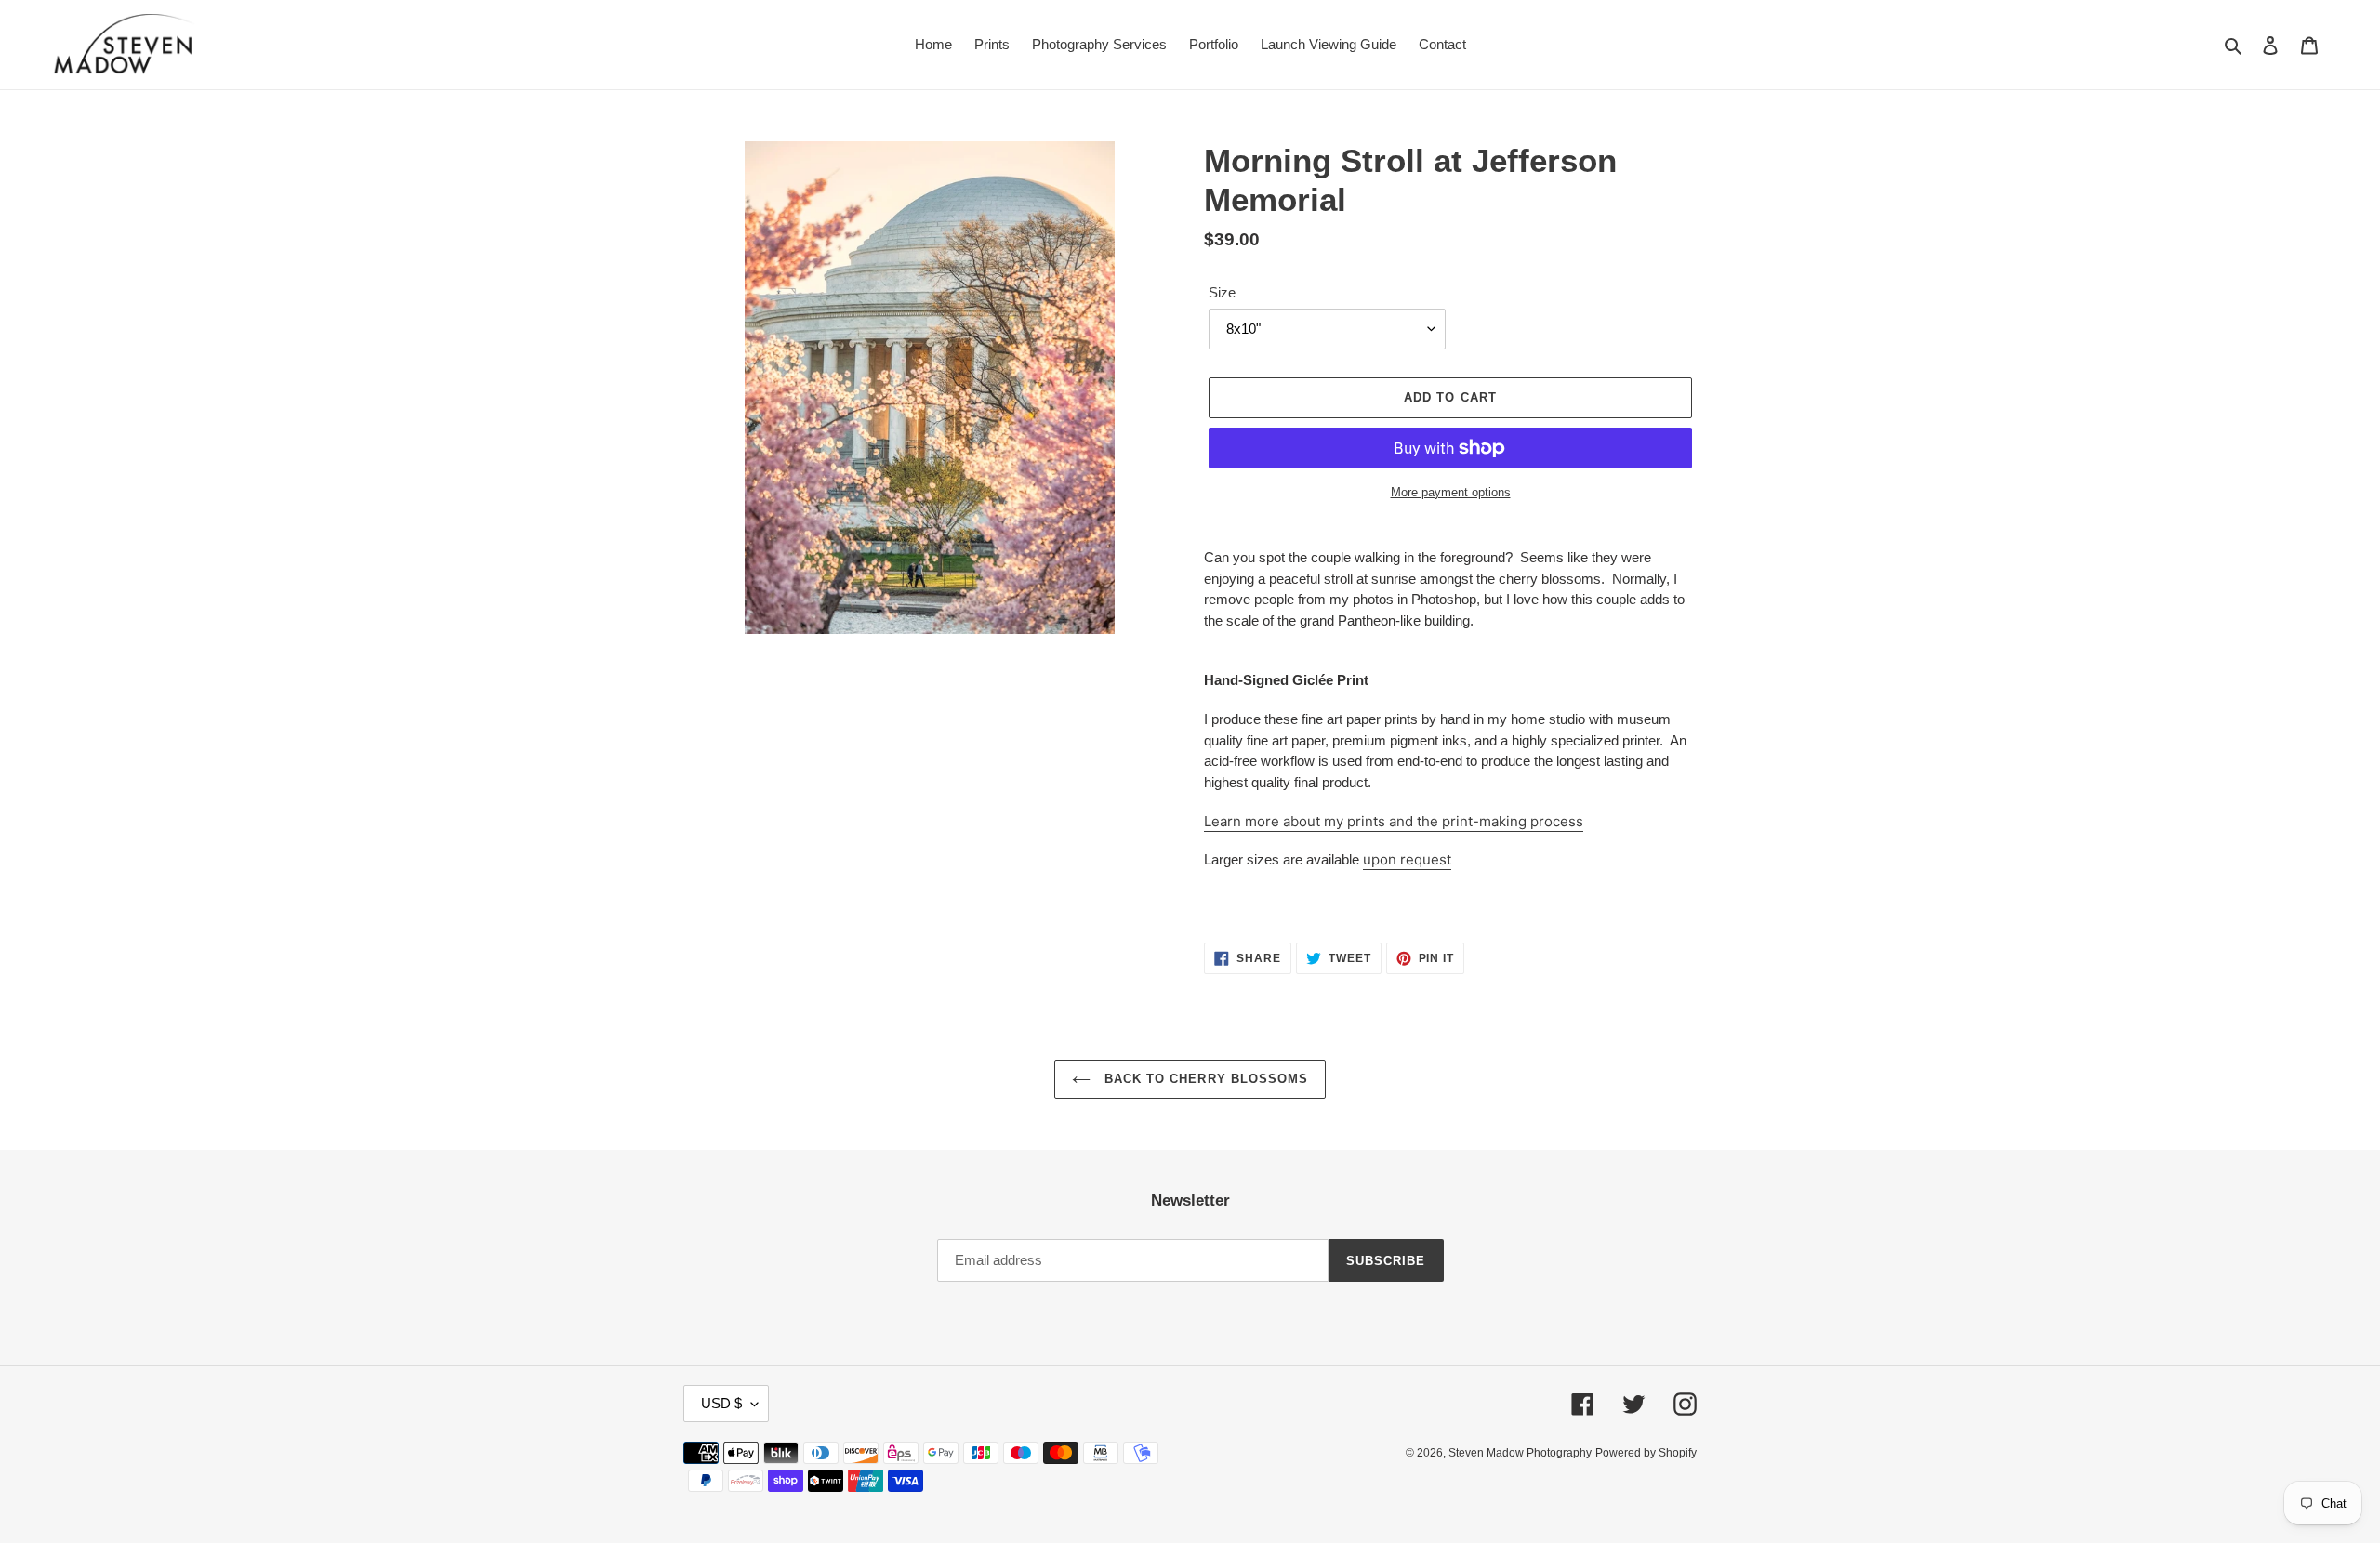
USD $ (721, 1403)
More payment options (1451, 492)
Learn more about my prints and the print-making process (1394, 821)
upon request (1407, 859)
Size (1222, 292)
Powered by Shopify (1646, 1453)
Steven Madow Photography (1520, 1453)
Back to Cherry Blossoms (1204, 1079)
